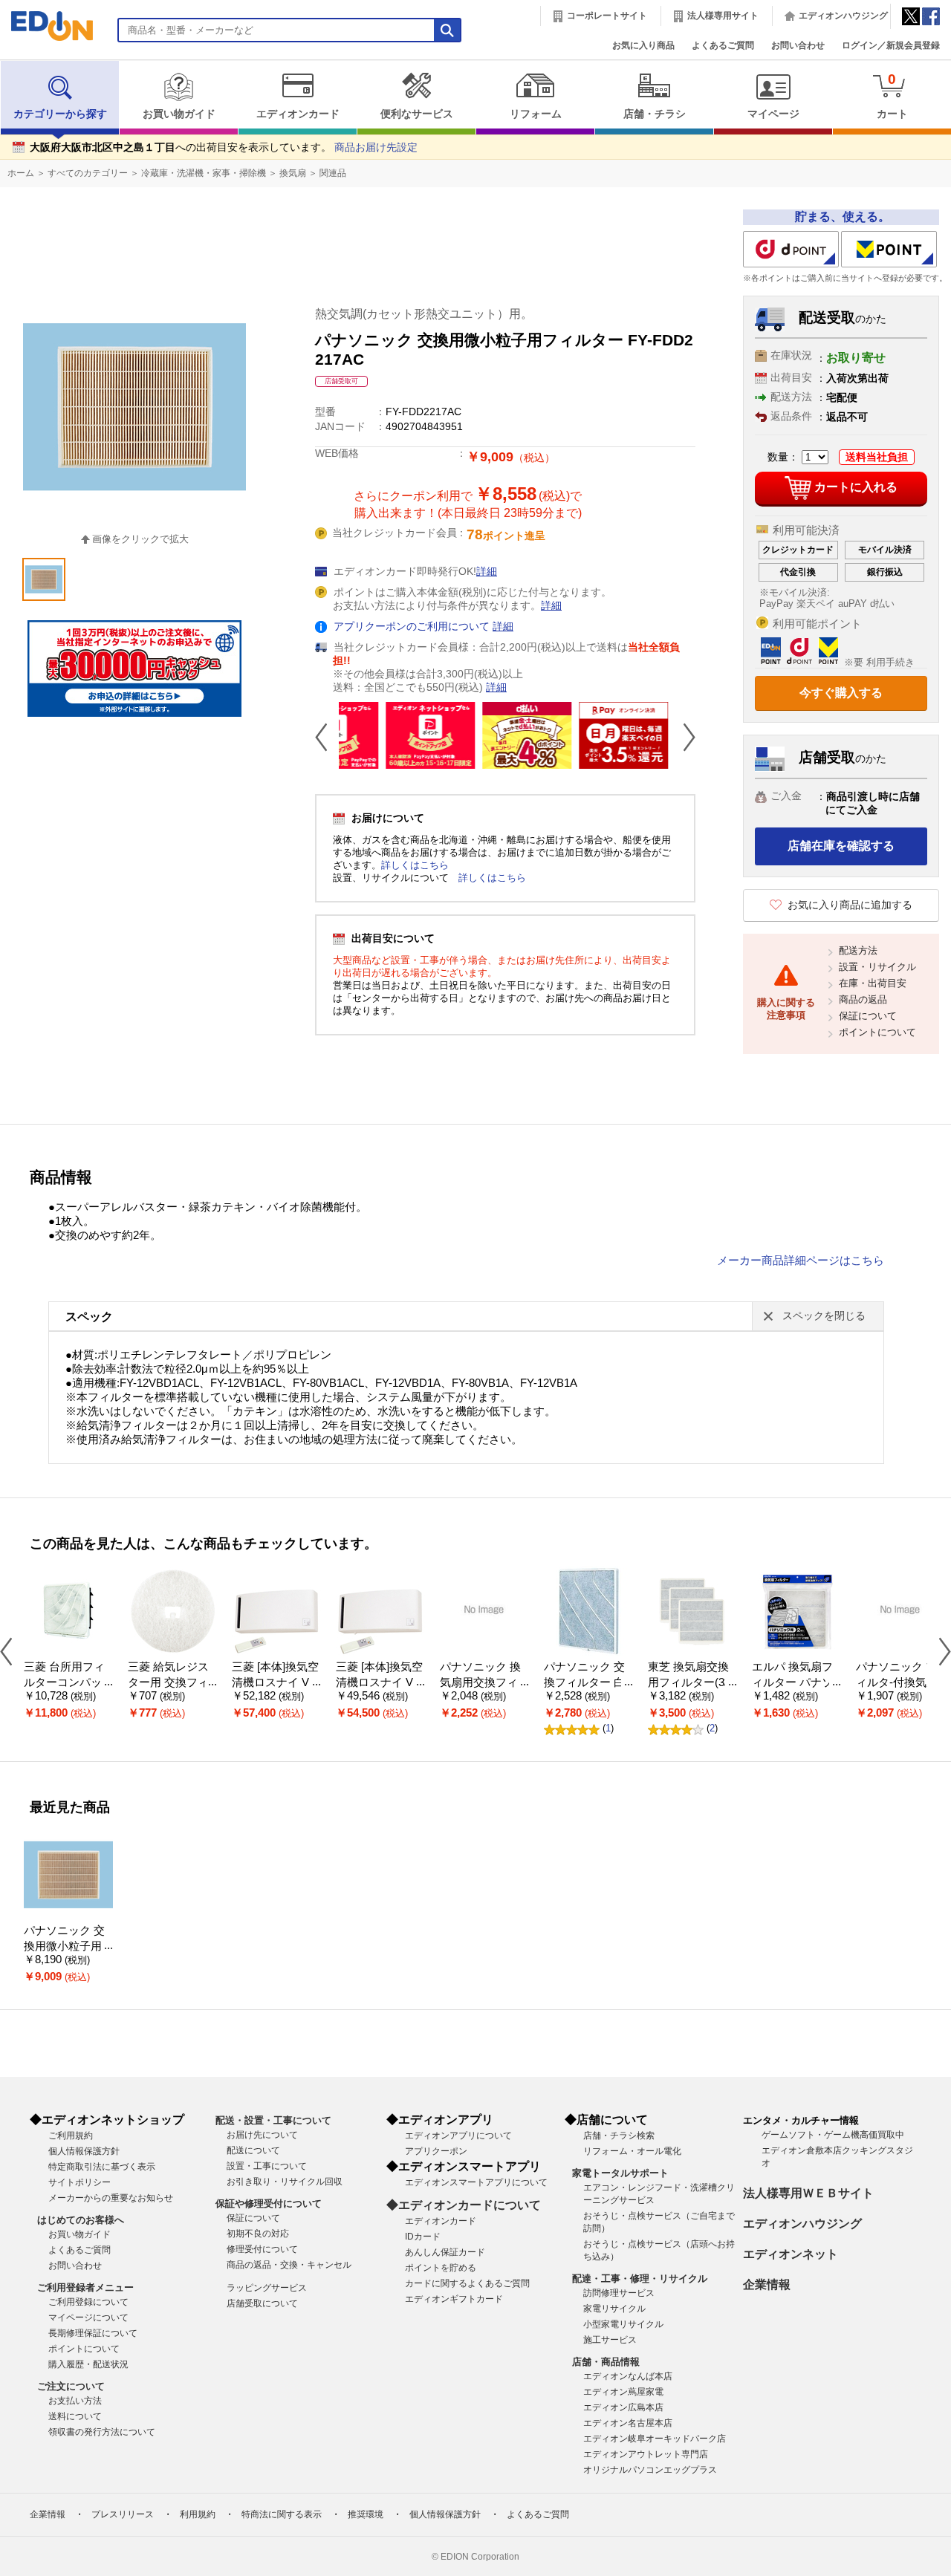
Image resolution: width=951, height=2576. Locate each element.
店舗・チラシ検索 (619, 2136)
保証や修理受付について (269, 2203)
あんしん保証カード (445, 2252)
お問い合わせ (798, 45)
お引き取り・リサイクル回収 (285, 2182)
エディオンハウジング (843, 16)
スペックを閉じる (824, 1316)
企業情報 (767, 2284)
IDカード (423, 2237)
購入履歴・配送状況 (88, 2364)
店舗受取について (262, 2303)
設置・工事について (267, 2166)
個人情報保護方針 (84, 2151)
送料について (75, 2416)
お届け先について (262, 2135)
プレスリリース (123, 2514)
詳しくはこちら (415, 865)
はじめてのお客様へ (81, 2220)
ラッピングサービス (267, 2288)
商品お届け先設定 (376, 147)
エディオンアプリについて (458, 2136)
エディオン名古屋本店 (628, 2423)
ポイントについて (877, 1032)
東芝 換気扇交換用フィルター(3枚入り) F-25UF (692, 1682)
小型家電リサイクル (623, 2324)
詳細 (487, 572)
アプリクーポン (436, 2151)
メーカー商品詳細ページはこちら (801, 1261)
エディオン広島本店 (623, 2407)
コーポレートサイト (607, 16)
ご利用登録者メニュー (85, 2287)
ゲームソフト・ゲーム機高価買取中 (833, 2135)
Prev (327, 737)
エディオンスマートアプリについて (476, 2182)
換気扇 (293, 173)
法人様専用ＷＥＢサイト (808, 2193)
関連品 (333, 173)
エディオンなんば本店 (628, 2376)
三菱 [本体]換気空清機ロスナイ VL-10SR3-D (275, 1682)
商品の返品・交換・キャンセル (289, 2265)
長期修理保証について (93, 2333)
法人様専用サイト (723, 16)
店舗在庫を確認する (841, 846)
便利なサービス (417, 114)
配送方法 (858, 950)
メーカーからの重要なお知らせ (111, 2198)
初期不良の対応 (258, 2234)
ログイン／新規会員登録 (891, 45)
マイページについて (88, 2318)
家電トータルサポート (620, 2173)
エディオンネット (791, 2254)
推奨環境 (366, 2514)
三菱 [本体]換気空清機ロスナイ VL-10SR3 (379, 1682)
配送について (253, 2150)
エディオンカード (298, 114)
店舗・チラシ (655, 114)
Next (684, 737)
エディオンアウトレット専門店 (646, 2454)
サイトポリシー (79, 2182)
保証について (868, 1016)
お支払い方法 (75, 2401)
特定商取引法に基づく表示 (102, 2167)
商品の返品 (863, 999)
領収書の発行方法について (102, 2432)
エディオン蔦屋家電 (623, 2392)
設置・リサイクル (877, 967)
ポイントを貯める (441, 2268)
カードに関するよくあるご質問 (467, 2283)
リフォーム (536, 114)
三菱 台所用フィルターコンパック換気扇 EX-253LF (68, 1682)
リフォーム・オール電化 (632, 2151)
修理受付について (262, 2249)
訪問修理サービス (619, 2293)
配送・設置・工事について (273, 2120)
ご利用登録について (88, 2302)
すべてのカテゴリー (88, 173)
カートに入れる (856, 487)
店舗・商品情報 (606, 2362)
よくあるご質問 (723, 45)
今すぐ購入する (841, 693)
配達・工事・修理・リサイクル (640, 2279)
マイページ (773, 114)
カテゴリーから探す (60, 114)
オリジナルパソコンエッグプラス (650, 2470)
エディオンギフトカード (454, 2299)
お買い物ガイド (179, 114)
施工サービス (610, 2340)
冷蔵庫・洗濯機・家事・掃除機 (204, 173)
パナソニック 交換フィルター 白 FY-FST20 (584, 1682)
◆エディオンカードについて (464, 2205)
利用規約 (198, 2514)
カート (892, 95)
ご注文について (71, 2386)
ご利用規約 (71, 2136)
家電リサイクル (614, 2309)
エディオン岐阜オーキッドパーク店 (655, 2439)
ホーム (21, 173)
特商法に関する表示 (282, 2514)
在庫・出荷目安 (873, 983)
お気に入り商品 (643, 45)
